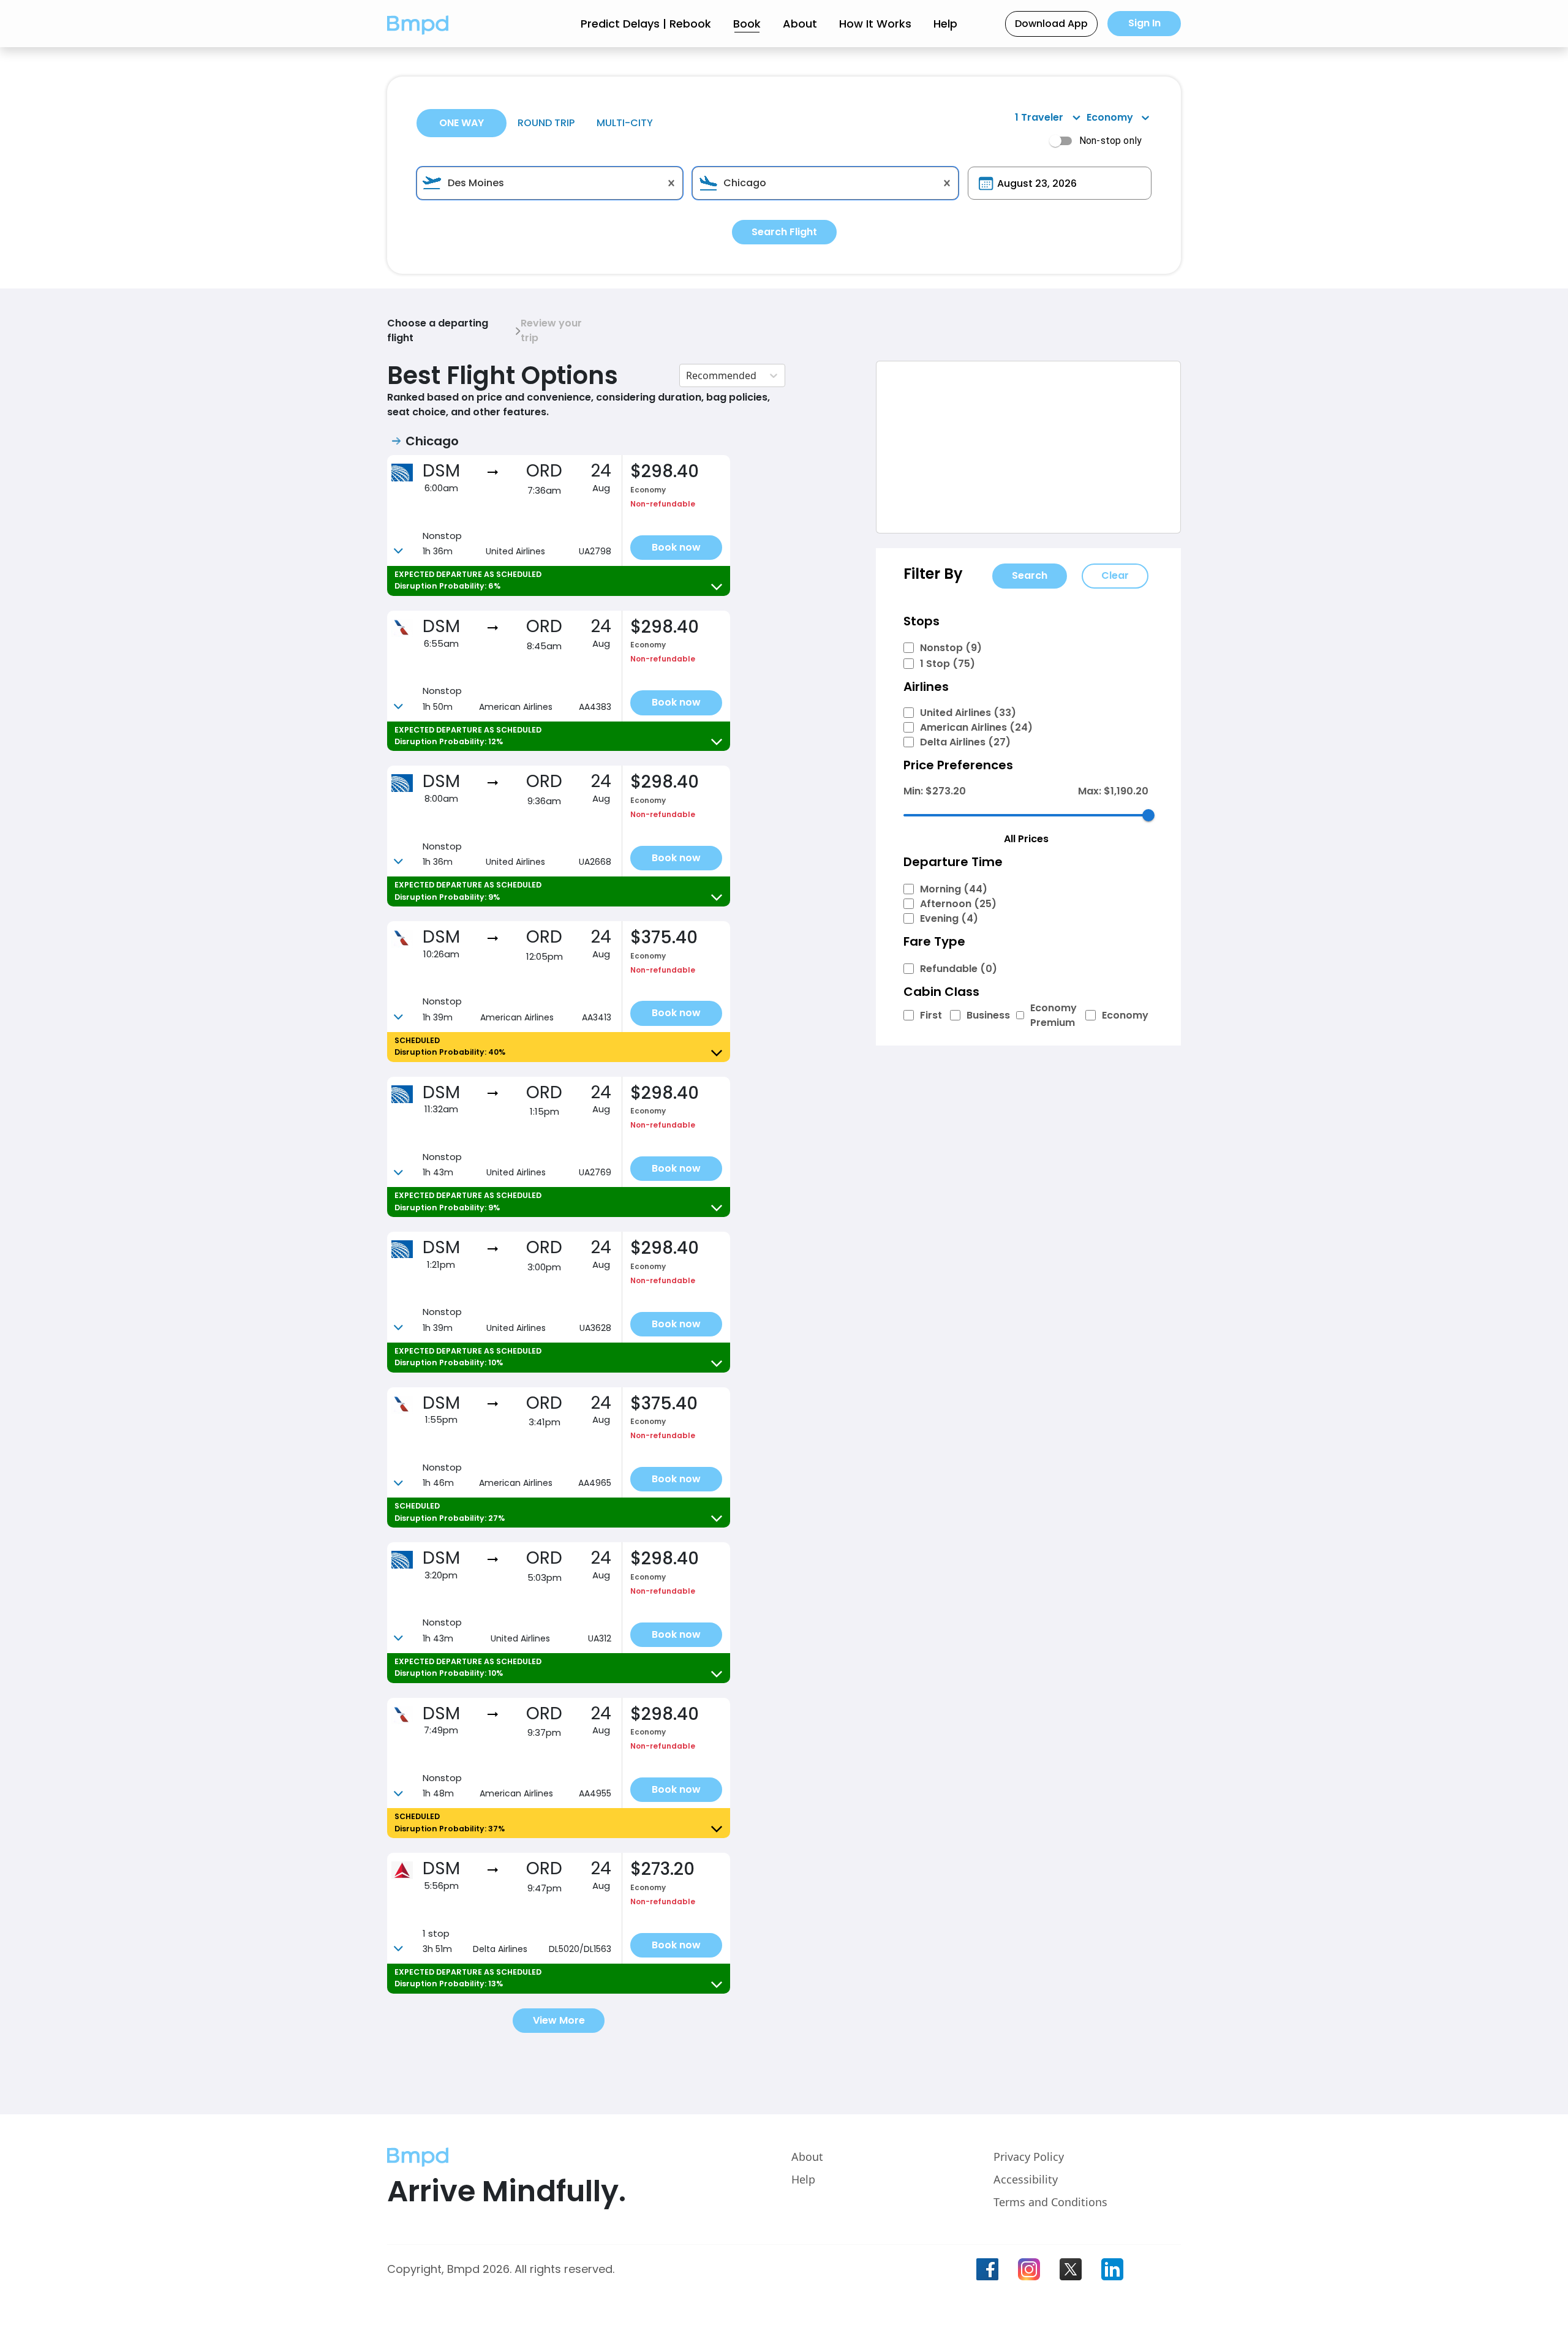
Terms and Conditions (1050, 2202)
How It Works (875, 24)
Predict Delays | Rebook (646, 24)
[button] (418, 24)
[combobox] (550, 183)
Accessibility (1026, 2179)
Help (945, 24)
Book (747, 24)
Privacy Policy (1029, 2157)
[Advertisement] (1028, 447)
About (800, 24)
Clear (1115, 575)
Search (1030, 575)
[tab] (462, 123)
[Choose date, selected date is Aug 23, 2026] (986, 183)
